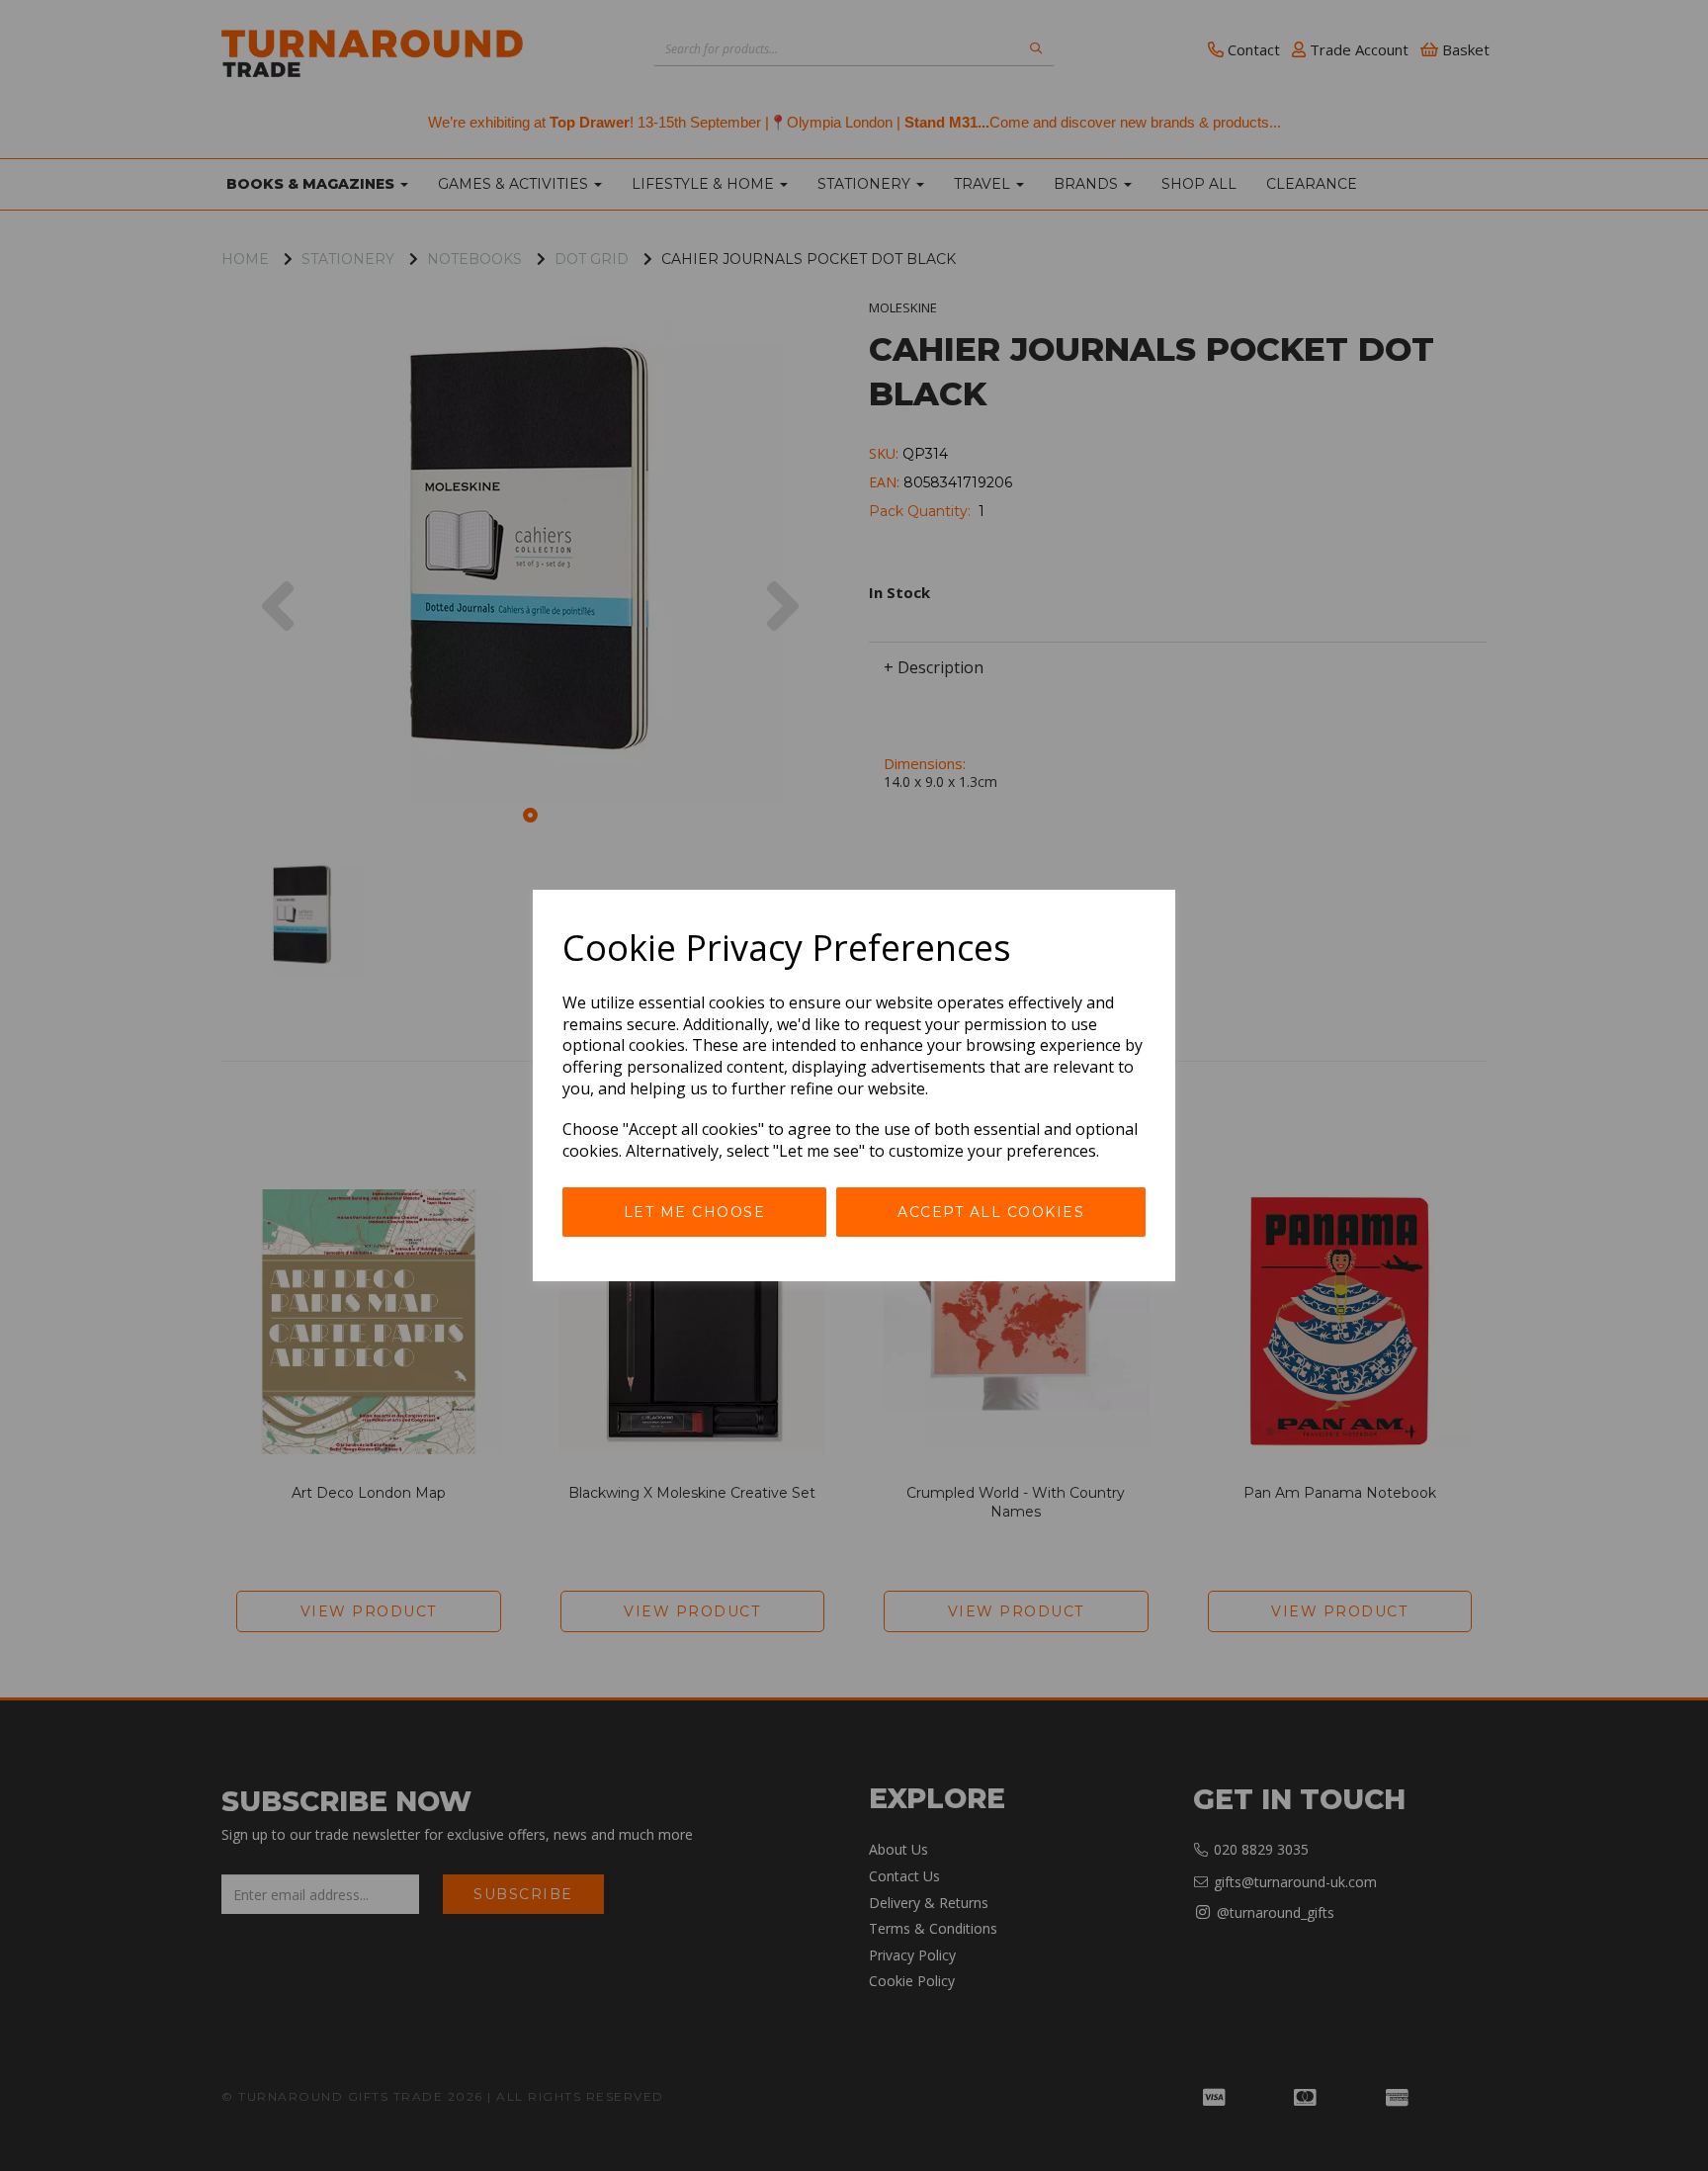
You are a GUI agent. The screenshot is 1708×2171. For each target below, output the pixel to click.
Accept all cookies (991, 1212)
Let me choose (695, 1212)
